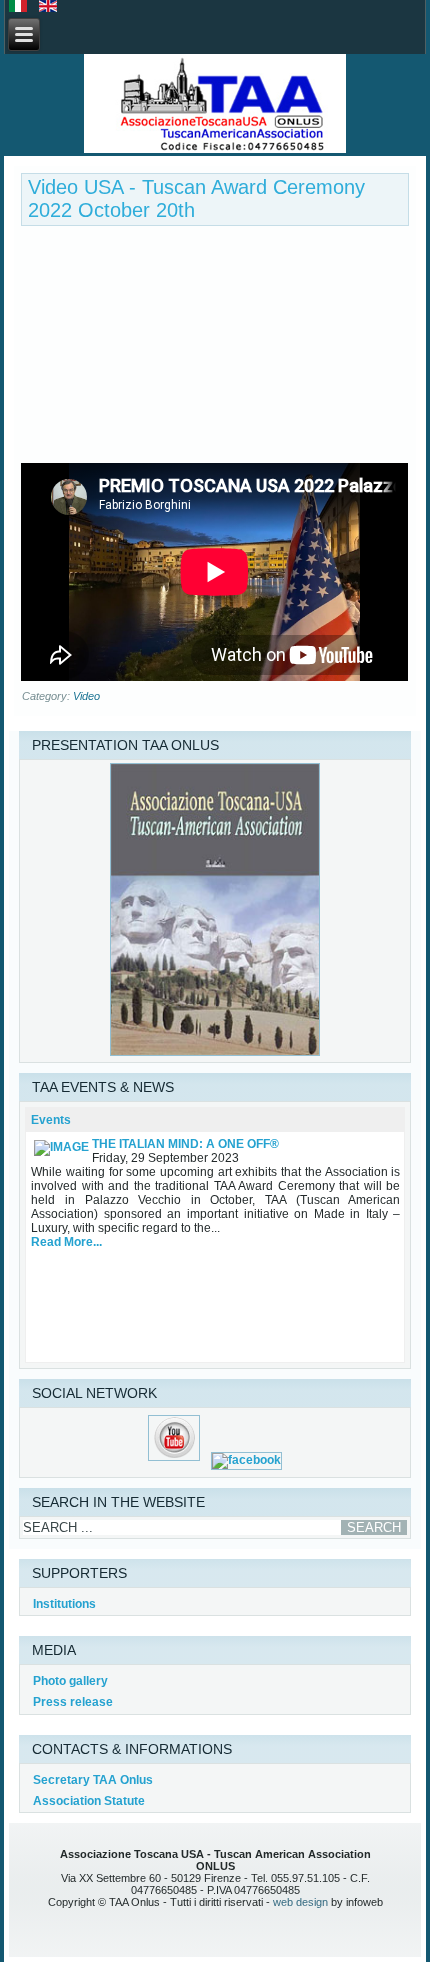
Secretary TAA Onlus (93, 1780)
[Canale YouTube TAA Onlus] (174, 1460)
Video (86, 696)
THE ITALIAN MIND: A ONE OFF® (185, 1144)
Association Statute (89, 1801)
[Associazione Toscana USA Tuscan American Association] (215, 105)
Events (51, 1120)
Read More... (66, 1242)
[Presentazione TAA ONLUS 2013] (215, 1052)
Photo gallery (70, 1681)
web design (300, 1902)
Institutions (64, 1604)
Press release (73, 1702)
